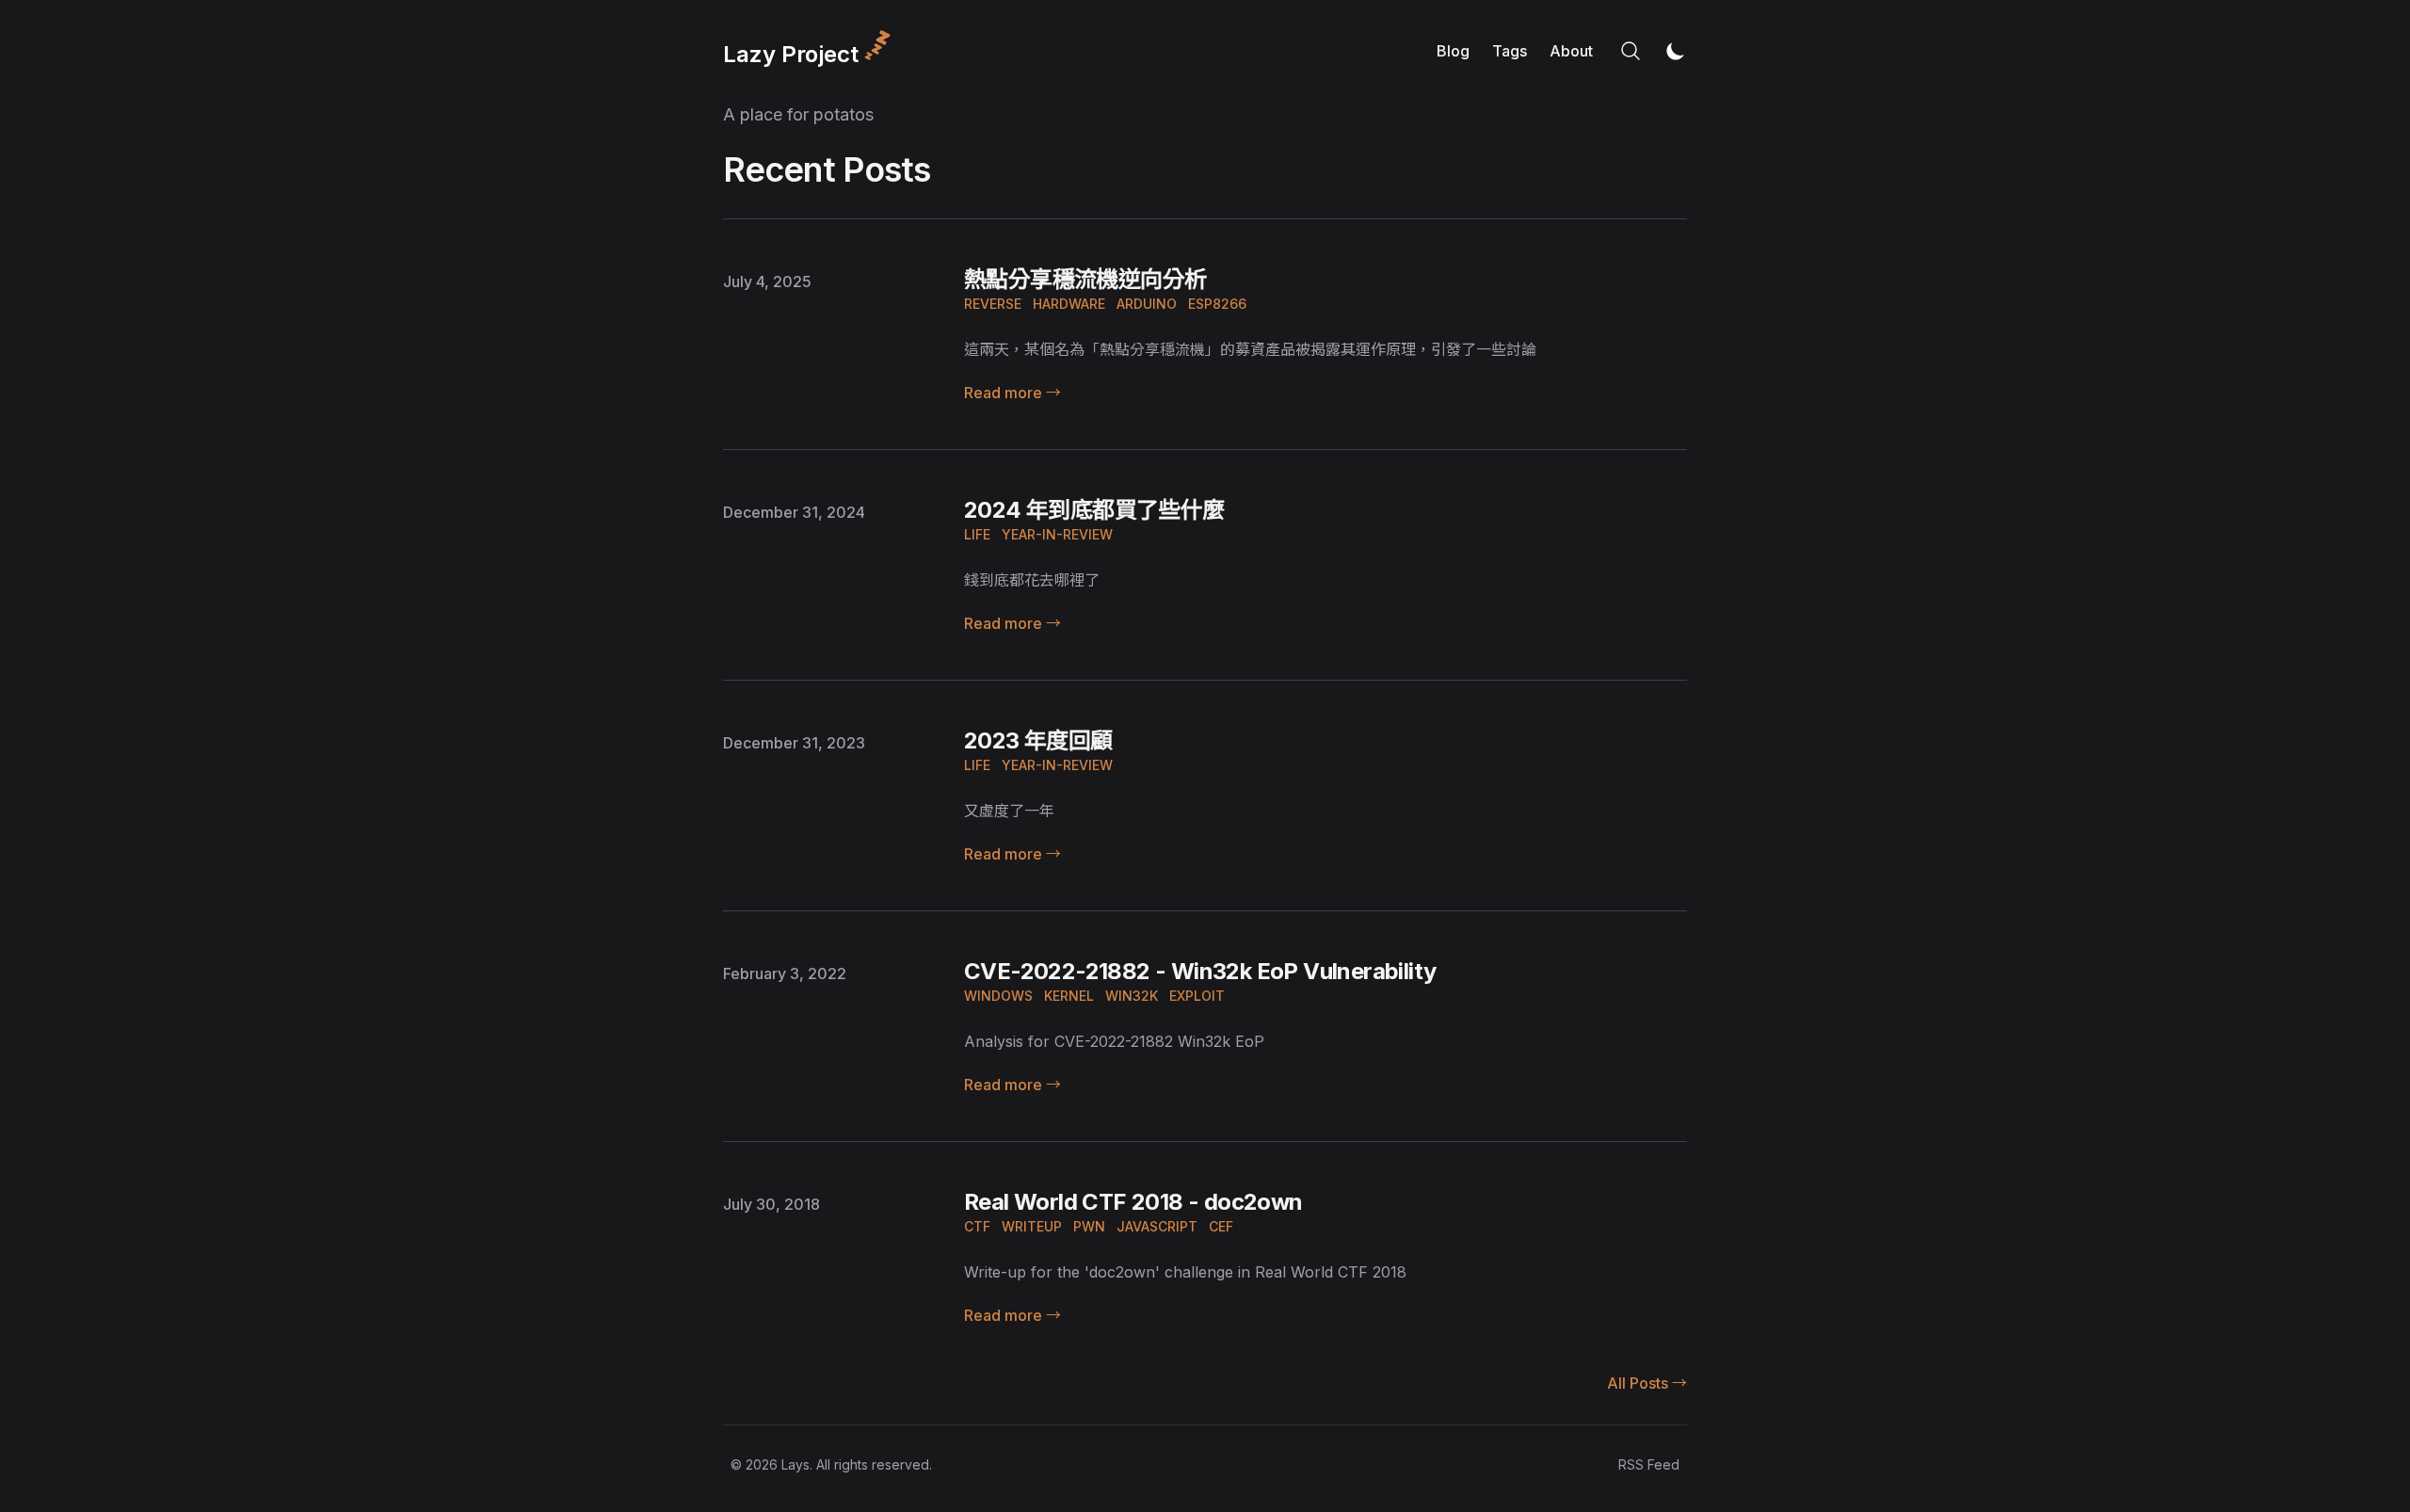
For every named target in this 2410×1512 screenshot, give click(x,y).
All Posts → (1647, 1383)
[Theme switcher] (1676, 51)
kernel (1069, 996)
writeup (1032, 1226)
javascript (1157, 1226)
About (1571, 51)
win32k (1132, 996)
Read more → (1012, 393)
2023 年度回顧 (1038, 740)
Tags (1510, 51)
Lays (795, 1464)
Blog (1453, 51)
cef (1221, 1226)
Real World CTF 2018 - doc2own (1133, 1202)
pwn (1089, 1226)
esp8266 (1217, 304)
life (977, 534)
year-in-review (1057, 534)
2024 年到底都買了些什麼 (1094, 510)
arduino (1147, 304)
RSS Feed (1649, 1464)
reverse (993, 304)
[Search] (1631, 51)
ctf (977, 1226)
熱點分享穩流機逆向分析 (1085, 279)
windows (998, 996)
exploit (1197, 996)
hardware (1069, 304)
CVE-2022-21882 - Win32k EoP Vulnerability (1200, 971)
